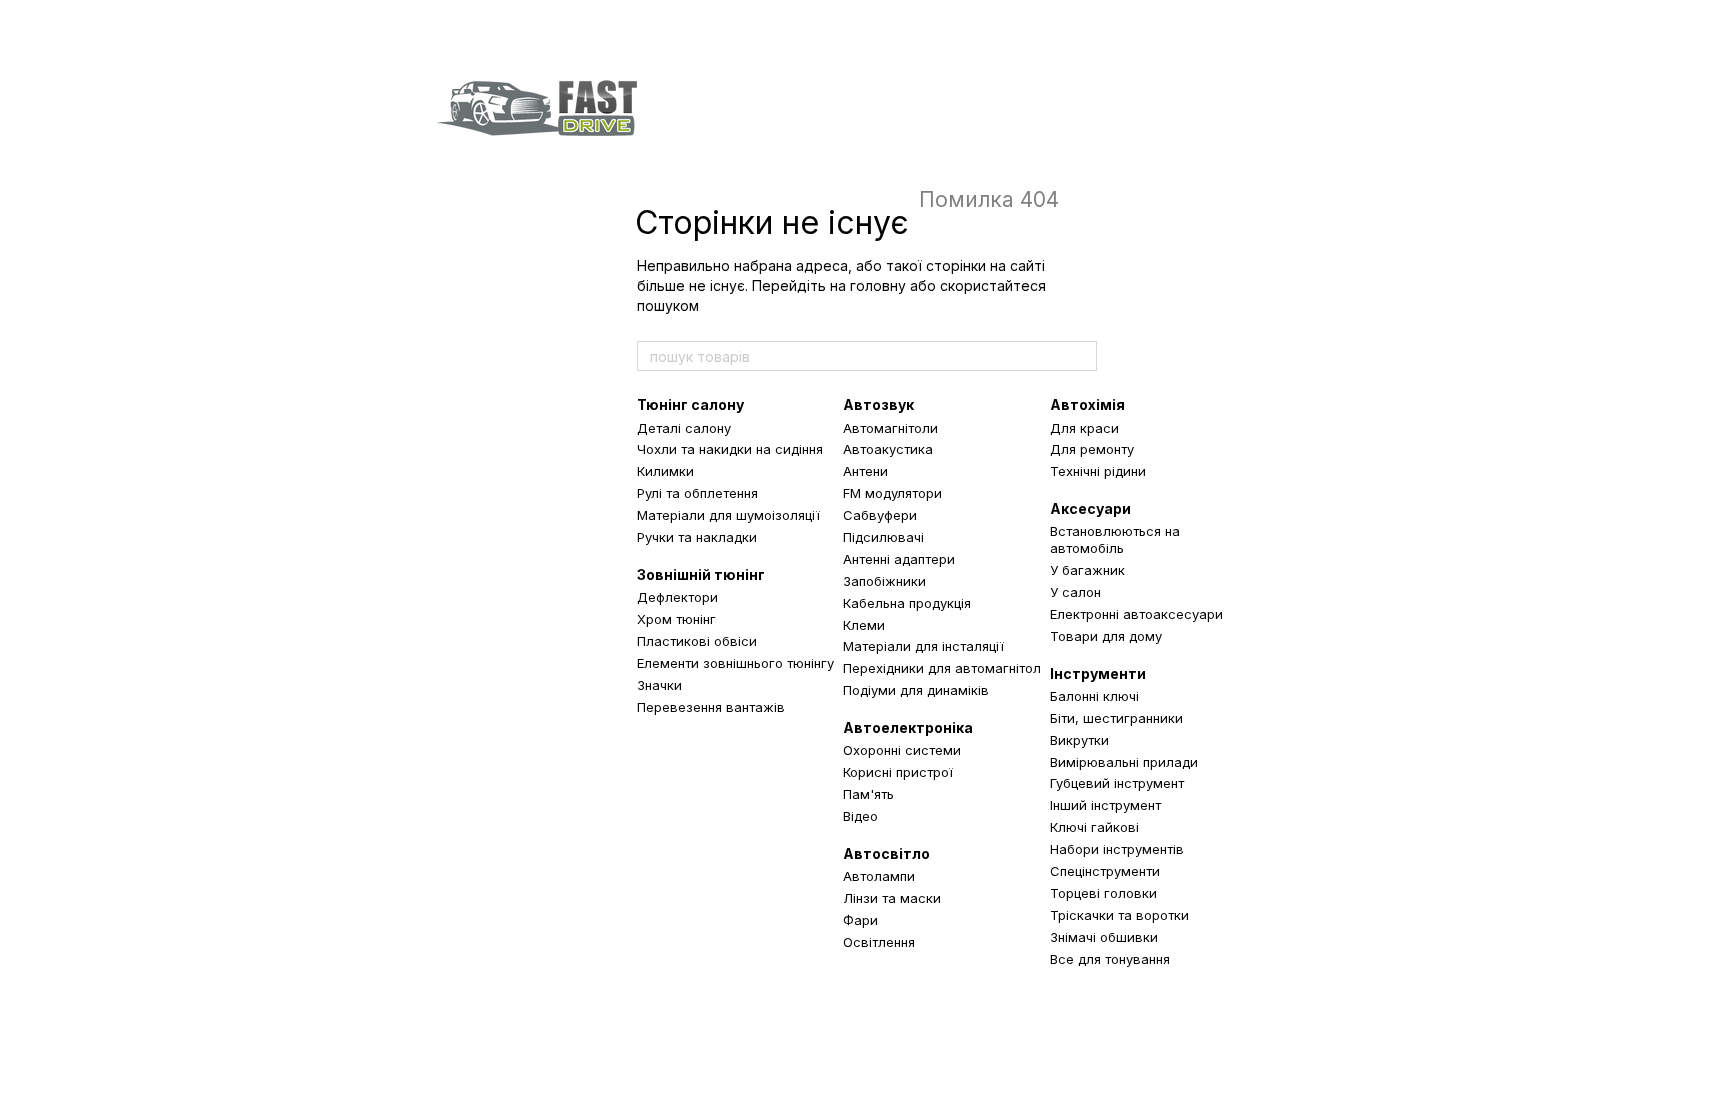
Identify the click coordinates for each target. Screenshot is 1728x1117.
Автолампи (879, 876)
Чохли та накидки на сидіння (730, 449)
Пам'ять (868, 794)
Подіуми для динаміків (916, 690)
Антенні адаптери (899, 559)
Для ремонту (1092, 449)
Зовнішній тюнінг (701, 574)
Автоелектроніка (908, 727)
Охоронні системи (902, 750)
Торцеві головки (1103, 893)
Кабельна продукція (907, 603)
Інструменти (1098, 673)
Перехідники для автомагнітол (942, 668)
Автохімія (1087, 404)
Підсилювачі (883, 537)
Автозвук (878, 404)
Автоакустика (888, 449)
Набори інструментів (1117, 849)
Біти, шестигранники (1116, 718)
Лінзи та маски (892, 898)
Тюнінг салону (690, 404)
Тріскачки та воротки (1119, 915)
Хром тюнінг (676, 619)
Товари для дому (1106, 636)
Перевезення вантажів (711, 707)
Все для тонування (1110, 959)
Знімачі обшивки (1104, 937)
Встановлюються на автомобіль (1115, 539)
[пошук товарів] (1081, 356)
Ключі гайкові (1094, 827)
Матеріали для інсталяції (923, 646)
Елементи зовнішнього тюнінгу (735, 663)
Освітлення (879, 942)
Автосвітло (886, 853)
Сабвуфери (880, 515)
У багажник (1087, 570)
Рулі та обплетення (697, 493)
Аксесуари (1090, 508)
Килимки (665, 471)
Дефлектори (677, 597)
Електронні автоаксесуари (1136, 614)
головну (878, 285)
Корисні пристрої (898, 772)
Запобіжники (884, 581)
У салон (1075, 592)
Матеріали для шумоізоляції (728, 515)
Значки (659, 685)
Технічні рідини (1098, 471)
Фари (860, 920)
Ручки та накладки (697, 537)
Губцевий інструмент (1117, 783)
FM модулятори (892, 493)
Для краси (1084, 428)
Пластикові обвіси (697, 641)
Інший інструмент (1105, 805)
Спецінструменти (1105, 871)
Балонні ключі (1094, 696)
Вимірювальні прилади (1124, 762)
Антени (865, 471)
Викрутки (1079, 740)
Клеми (864, 625)
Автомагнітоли (890, 428)
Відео (860, 816)
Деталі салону (684, 428)
